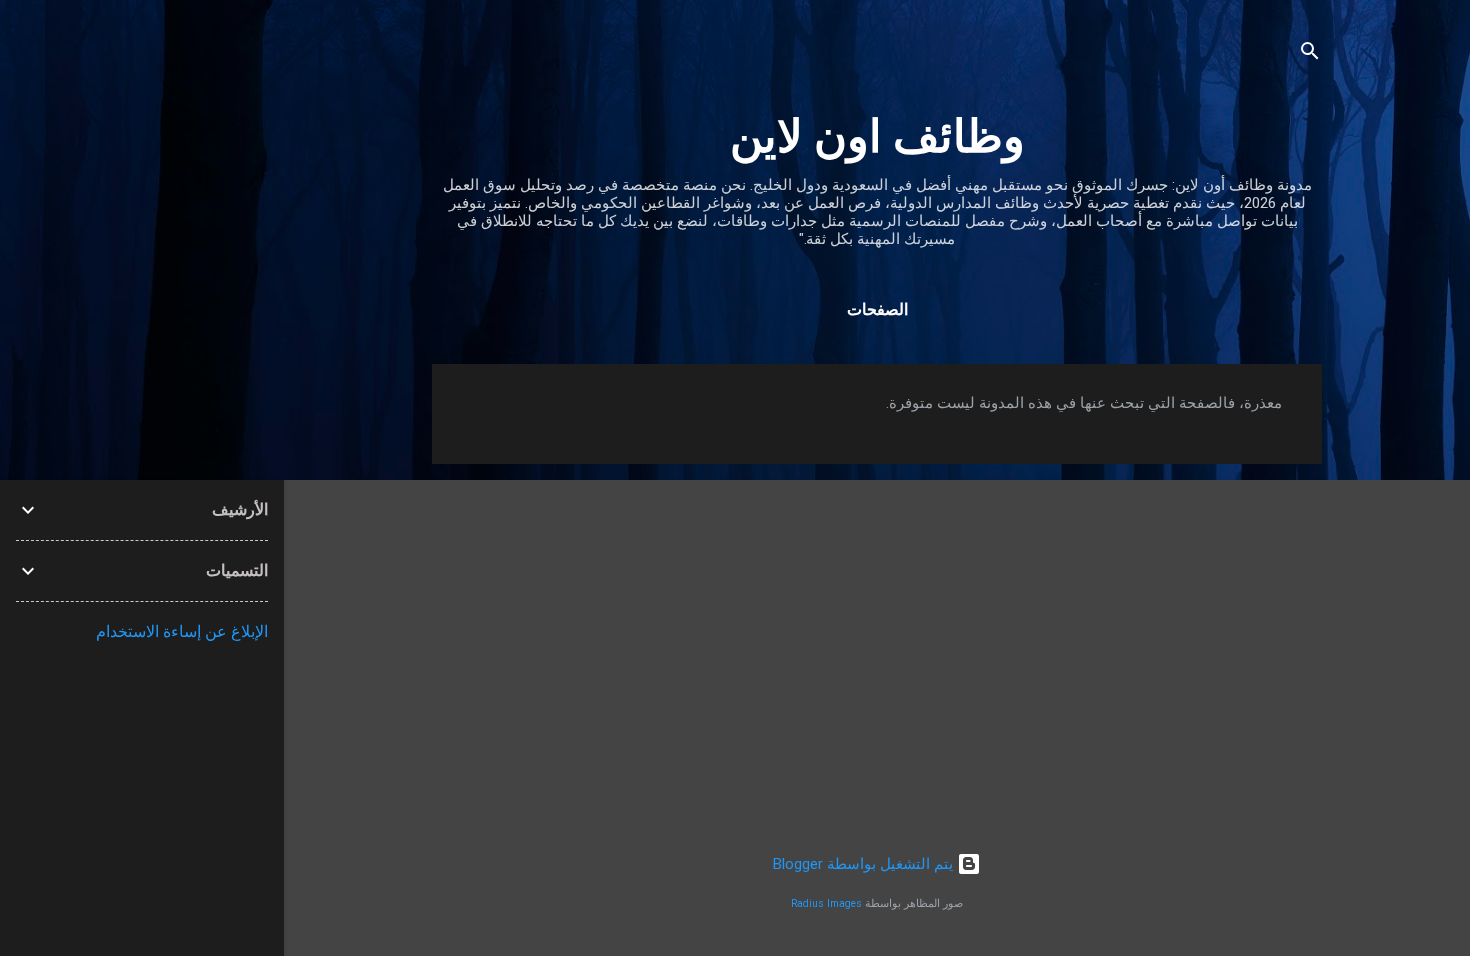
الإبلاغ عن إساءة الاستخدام (182, 631)
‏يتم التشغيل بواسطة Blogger (865, 864)
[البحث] (1310, 54)
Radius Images (826, 903)
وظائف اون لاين (877, 136)
